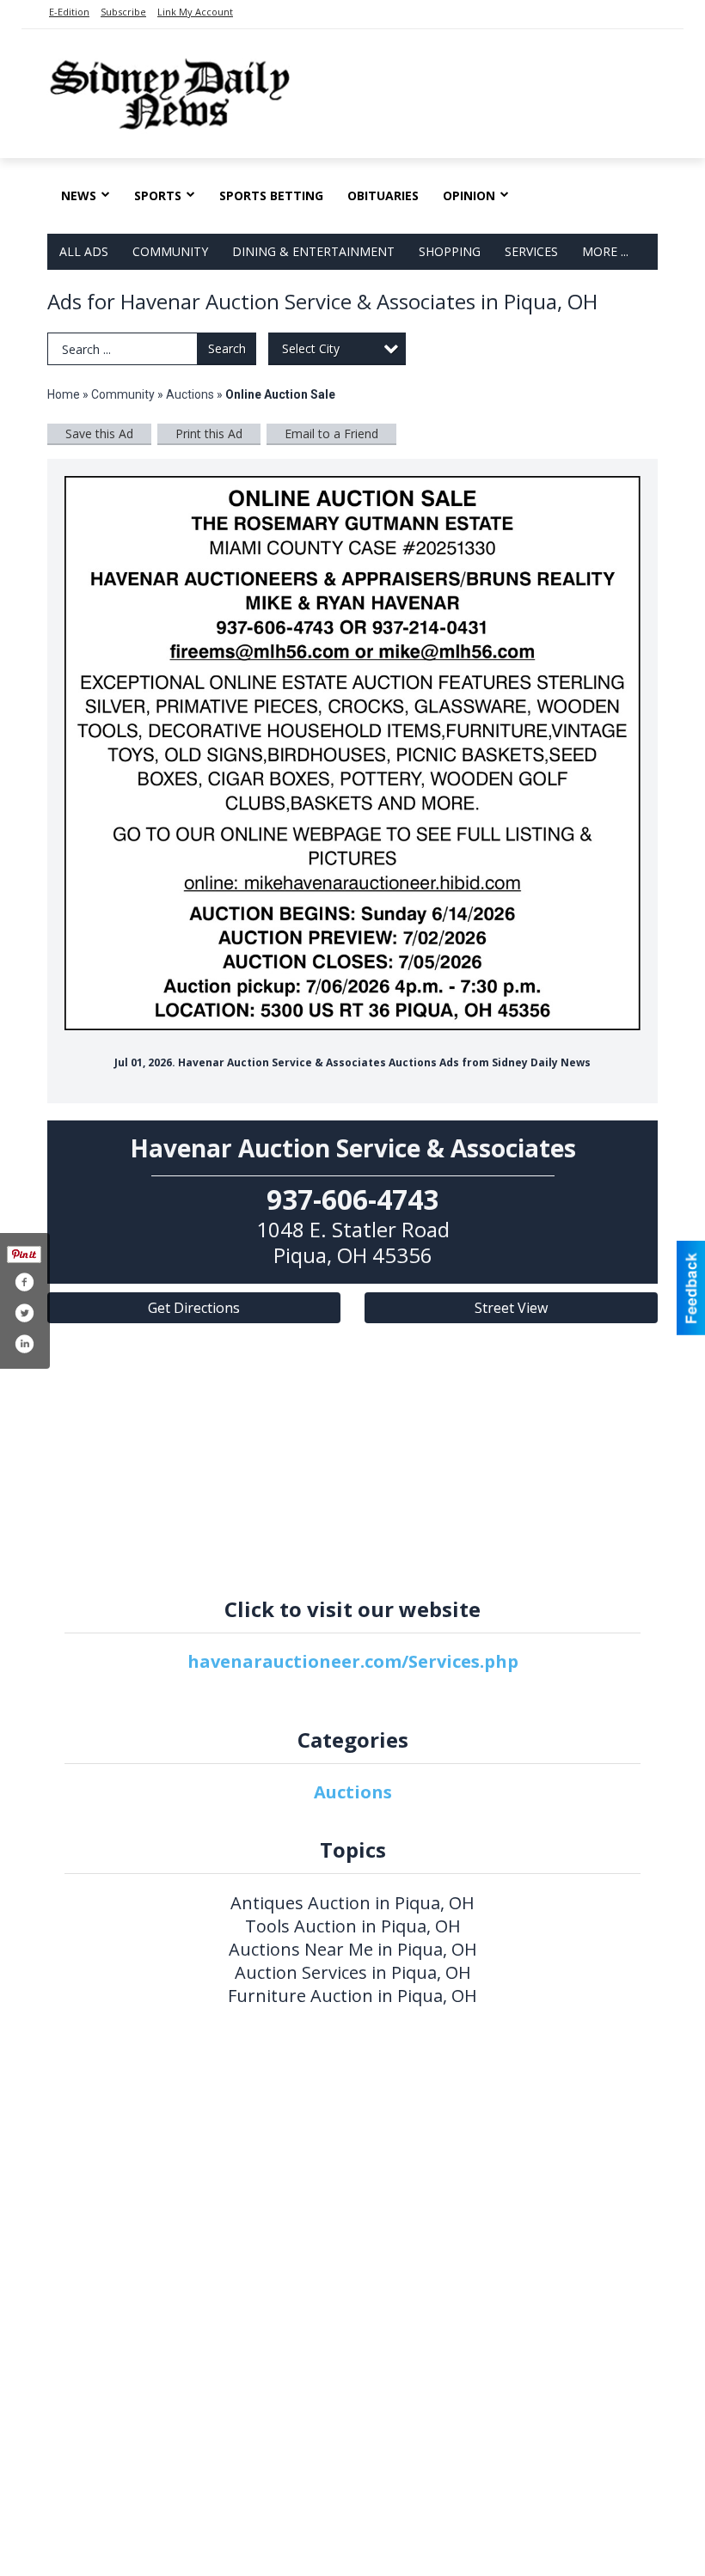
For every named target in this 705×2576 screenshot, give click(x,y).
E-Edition (69, 12)
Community (170, 251)
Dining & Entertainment (313, 251)
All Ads (84, 251)
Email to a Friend (331, 433)
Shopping (450, 251)
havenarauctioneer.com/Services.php (353, 1661)
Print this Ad (209, 433)
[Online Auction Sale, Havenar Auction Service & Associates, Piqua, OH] (352, 753)
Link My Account (195, 12)
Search (227, 348)
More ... (605, 251)
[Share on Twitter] (24, 1313)
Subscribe (123, 12)
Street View (511, 1308)
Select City (311, 348)
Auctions (190, 394)
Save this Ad (99, 433)
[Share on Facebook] (24, 1282)
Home (64, 394)
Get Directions (194, 1308)
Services (531, 251)
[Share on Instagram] (24, 1344)
